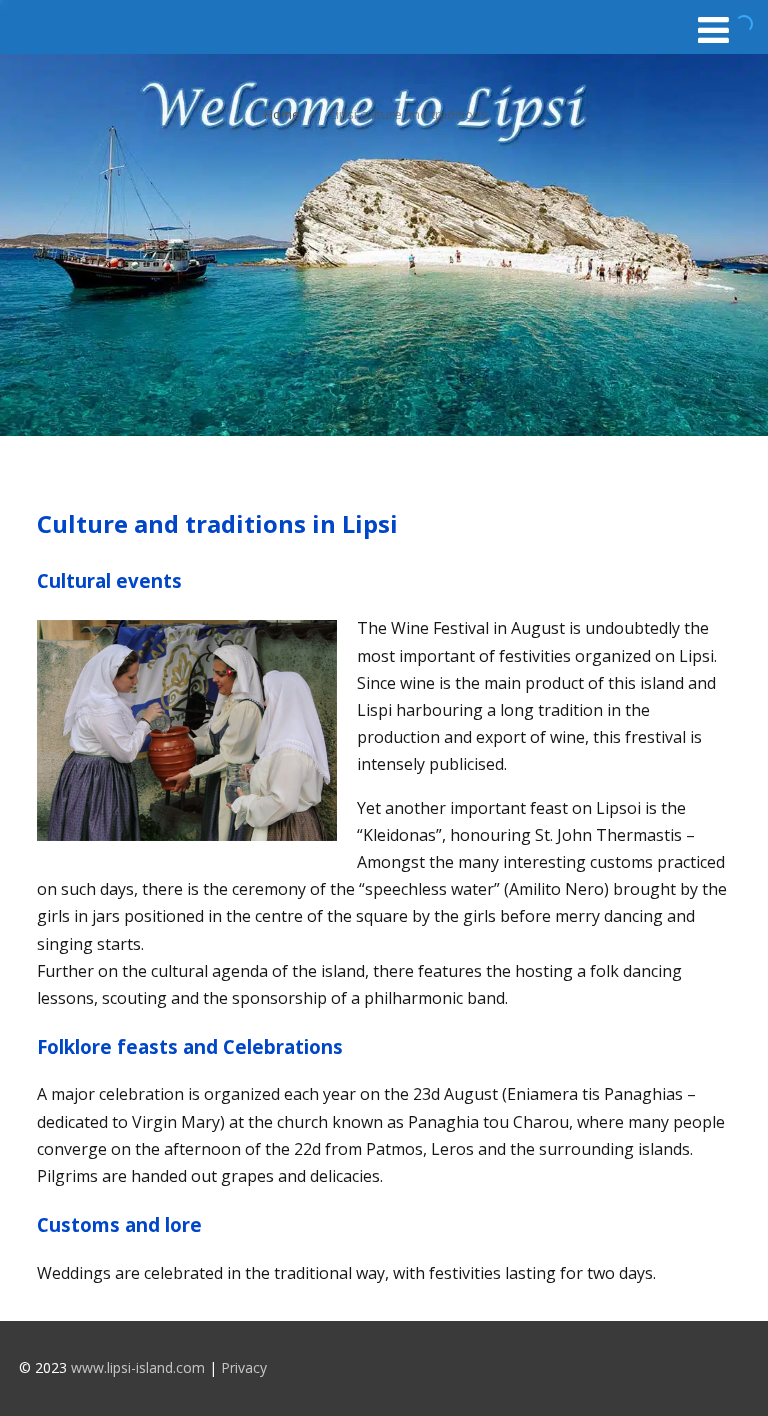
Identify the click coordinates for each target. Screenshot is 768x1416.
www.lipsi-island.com (138, 1367)
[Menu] (713, 29)
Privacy (244, 1367)
